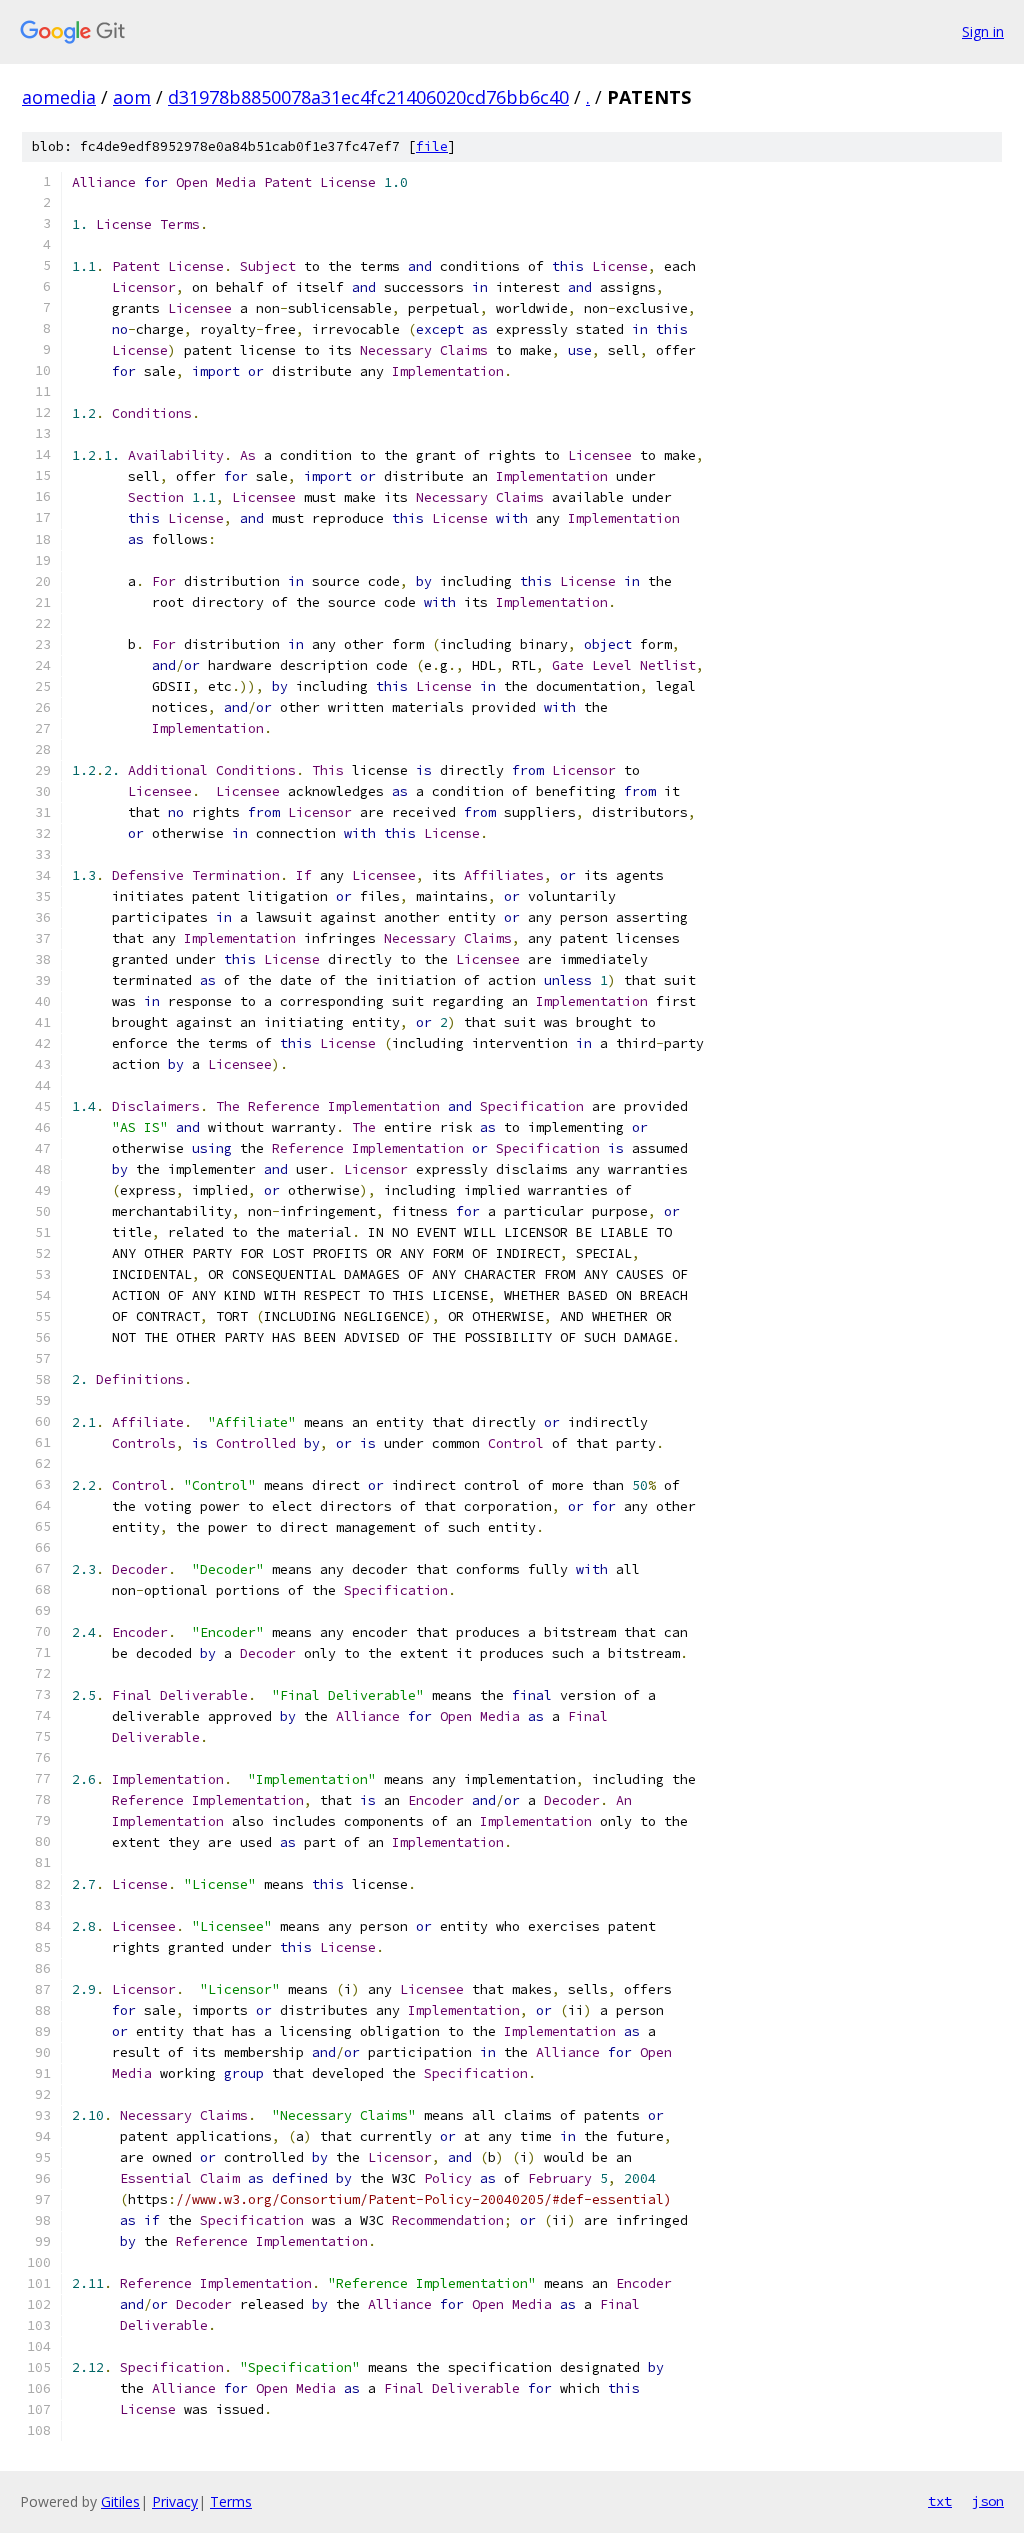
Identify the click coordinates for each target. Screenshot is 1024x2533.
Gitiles (120, 2501)
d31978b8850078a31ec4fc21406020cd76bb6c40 (368, 97)
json (988, 2501)
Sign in (983, 31)
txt (940, 2501)
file (432, 146)
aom (132, 97)
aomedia (59, 97)
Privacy (175, 2501)
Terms (231, 2501)
